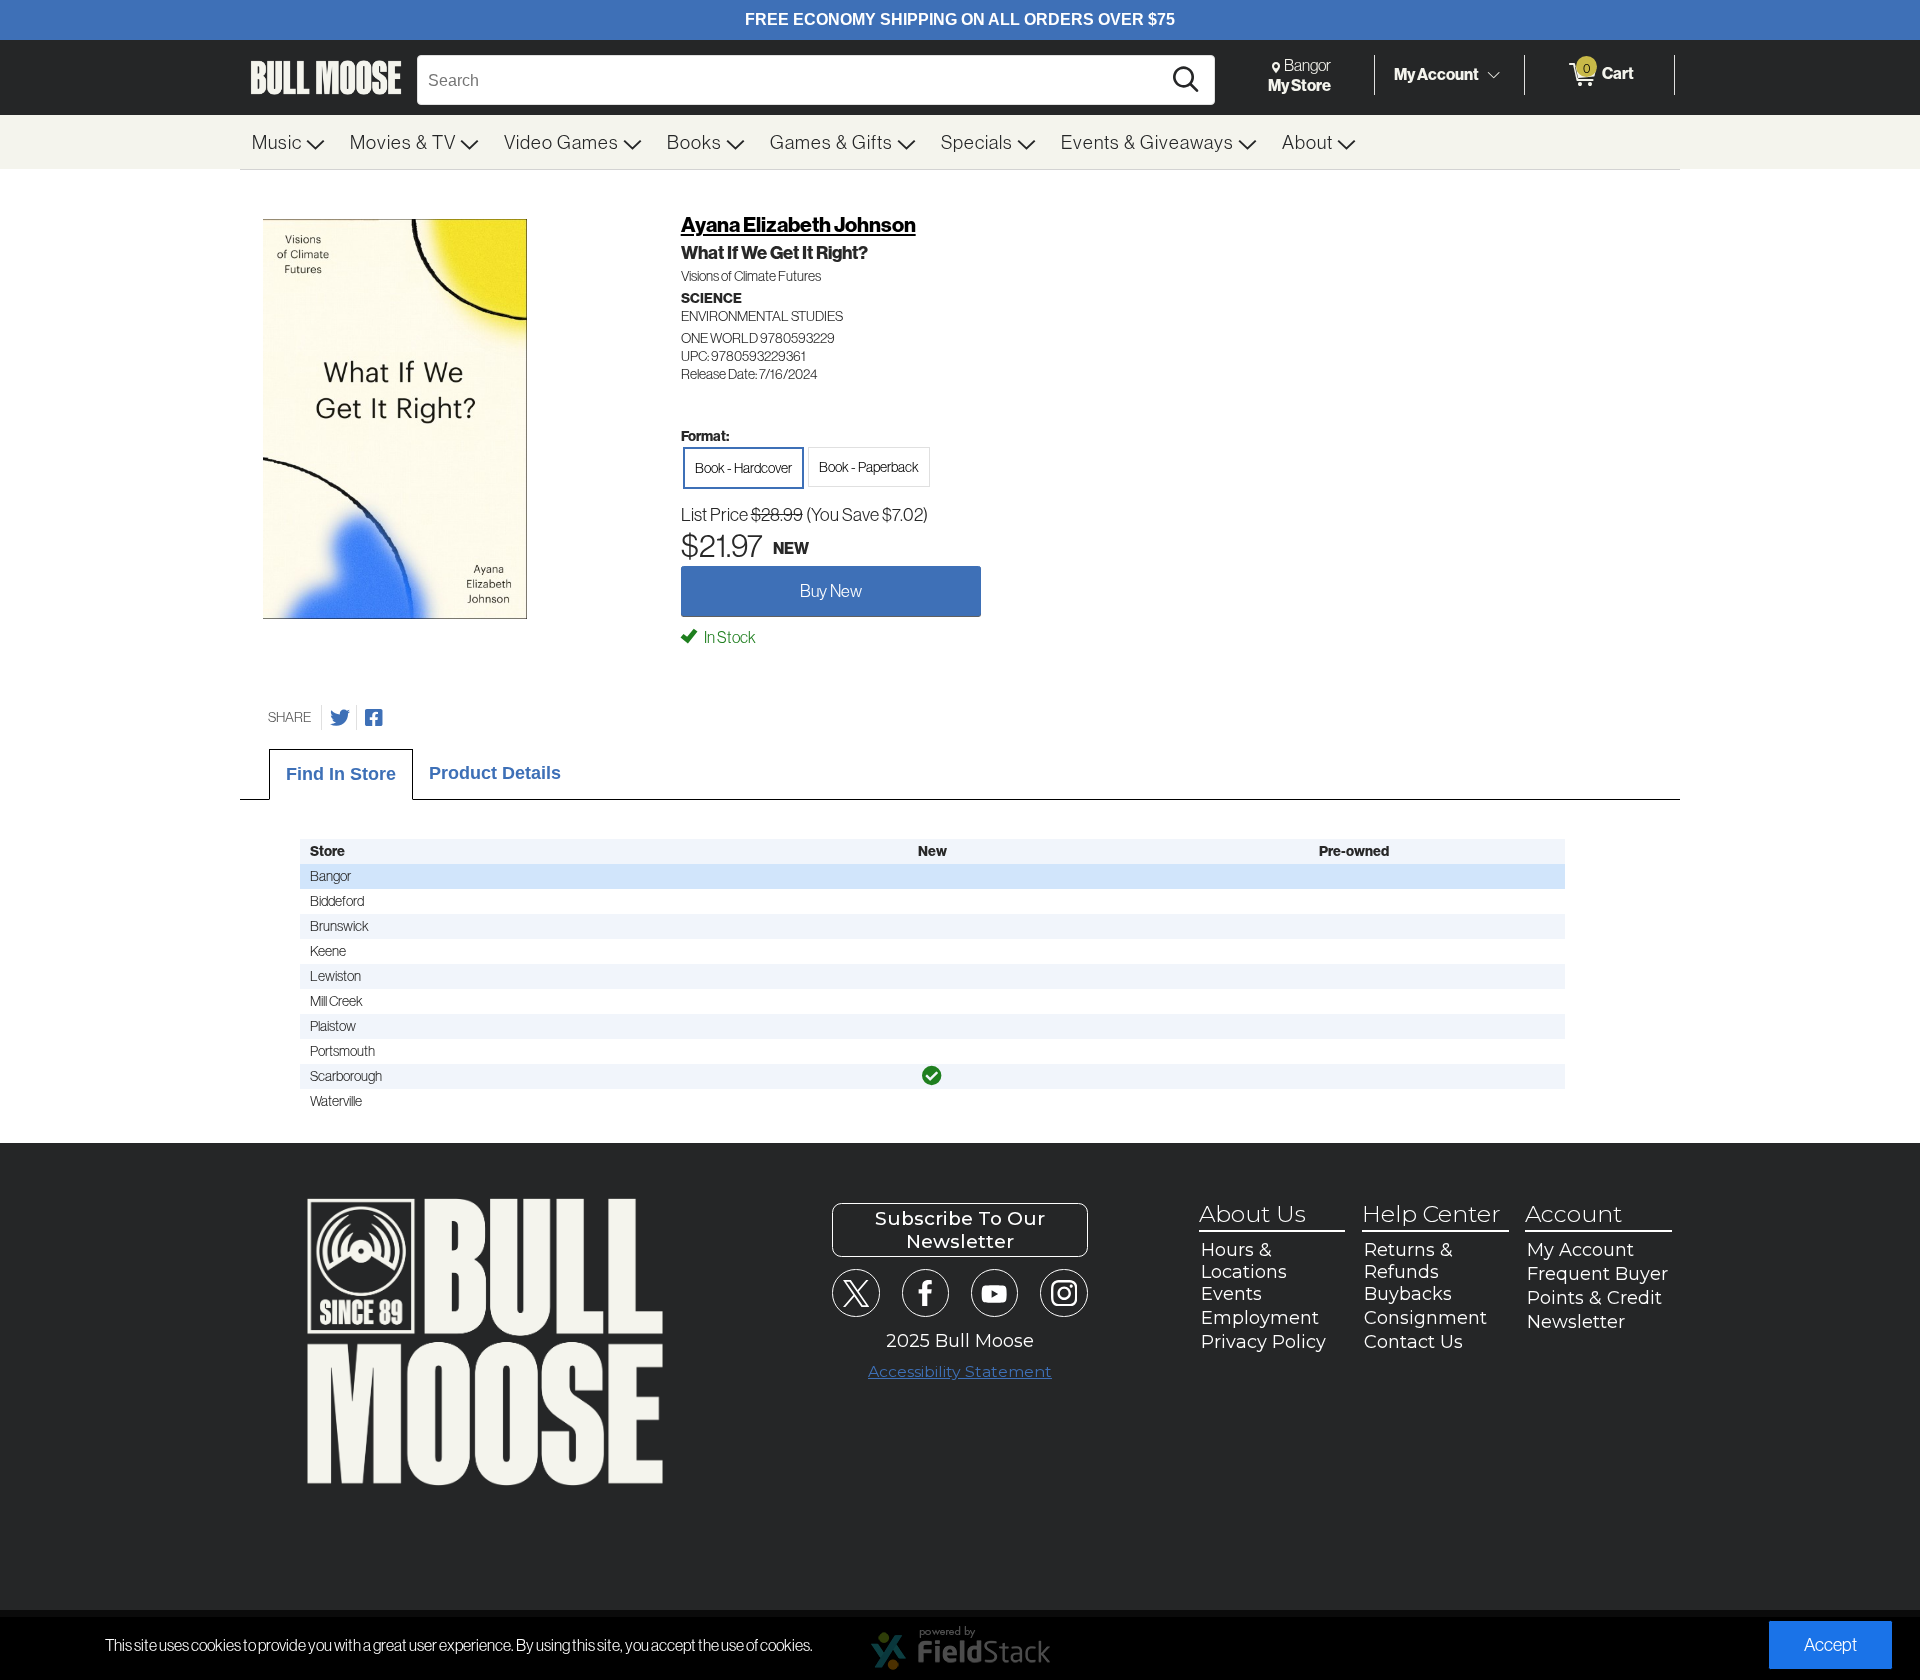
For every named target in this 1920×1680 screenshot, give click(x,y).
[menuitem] (289, 142)
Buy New (831, 590)
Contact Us (1413, 1342)
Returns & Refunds (1408, 1261)
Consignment (1425, 1318)
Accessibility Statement (960, 1371)
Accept (1830, 1644)
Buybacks (1408, 1294)
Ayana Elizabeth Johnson (798, 224)
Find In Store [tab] (341, 774)
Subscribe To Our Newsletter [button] (960, 1230)
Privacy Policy (1263, 1342)
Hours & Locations (1244, 1261)
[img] (932, 1076)
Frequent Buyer (1597, 1274)
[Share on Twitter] (340, 718)
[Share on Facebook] (374, 718)
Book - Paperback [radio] (869, 467)
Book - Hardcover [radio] (743, 468)
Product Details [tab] (495, 773)
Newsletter (1576, 1322)
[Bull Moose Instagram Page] (1063, 1292)
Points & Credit (1594, 1298)
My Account (1436, 74)
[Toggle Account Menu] (1493, 75)
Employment (1260, 1318)
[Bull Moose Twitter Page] (855, 1292)
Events (1231, 1294)
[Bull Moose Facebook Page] (925, 1292)
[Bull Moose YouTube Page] (994, 1292)
